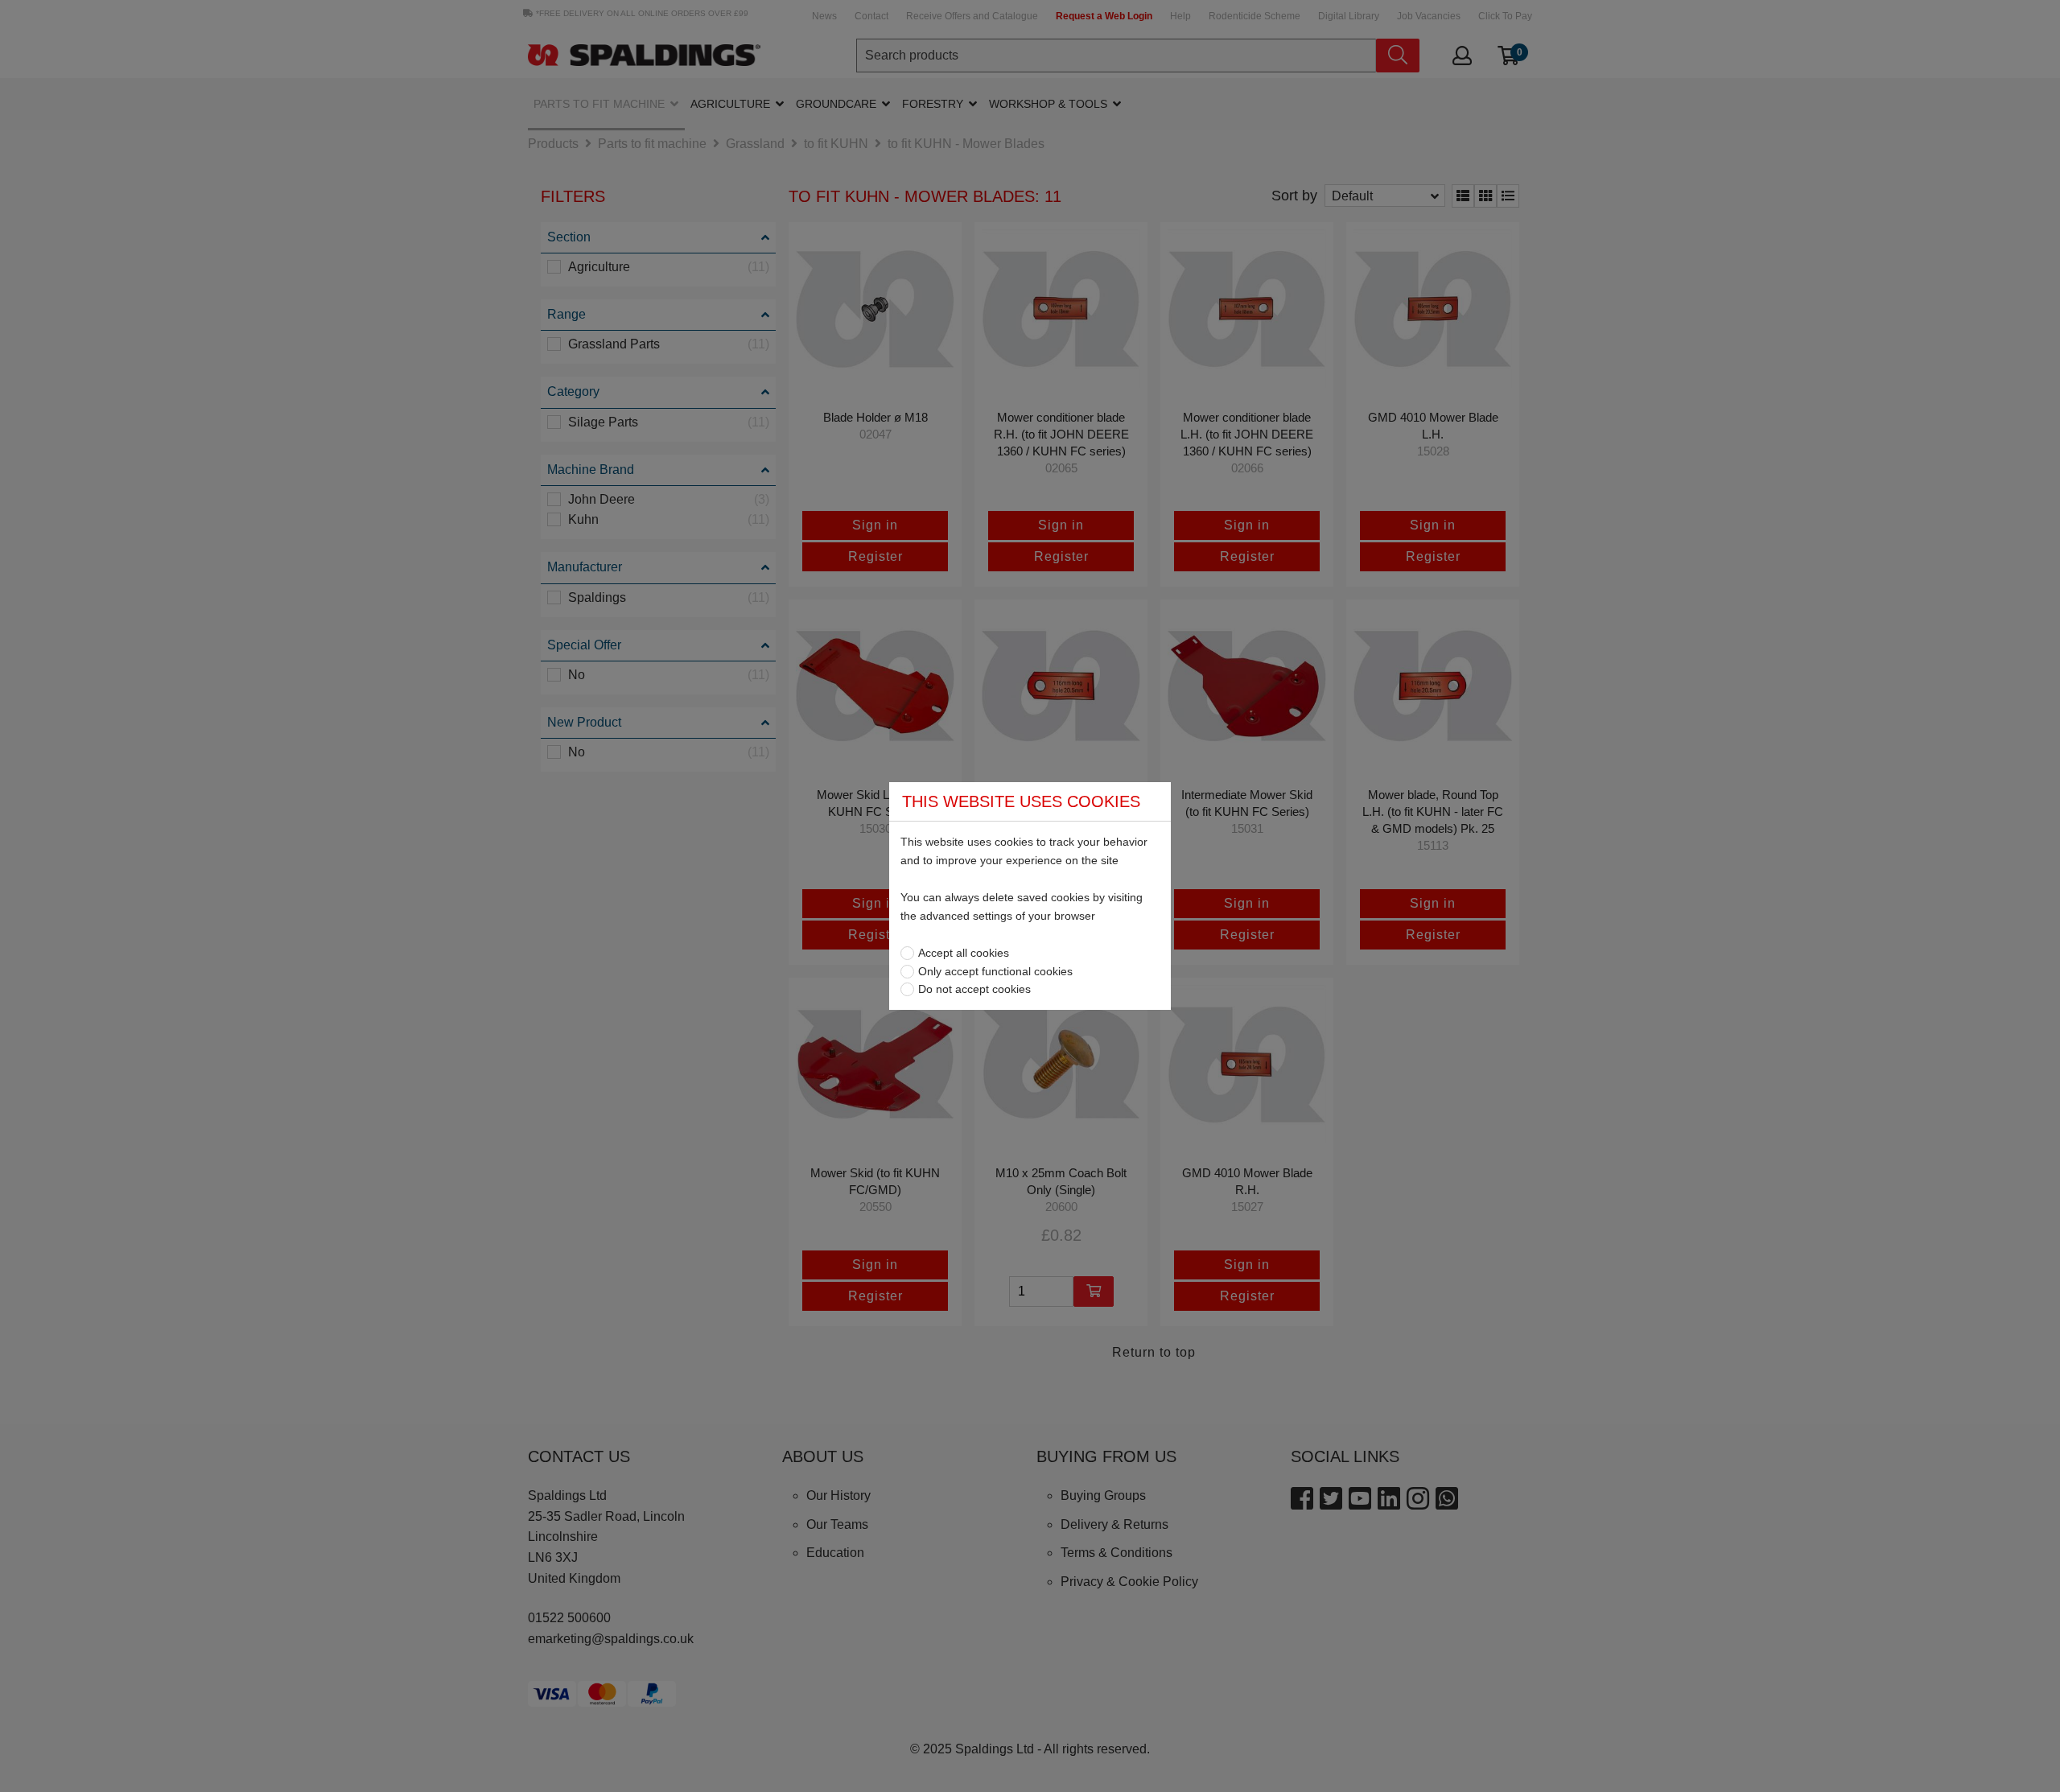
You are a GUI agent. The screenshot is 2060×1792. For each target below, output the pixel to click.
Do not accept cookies (974, 989)
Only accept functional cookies (995, 971)
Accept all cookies (964, 953)
